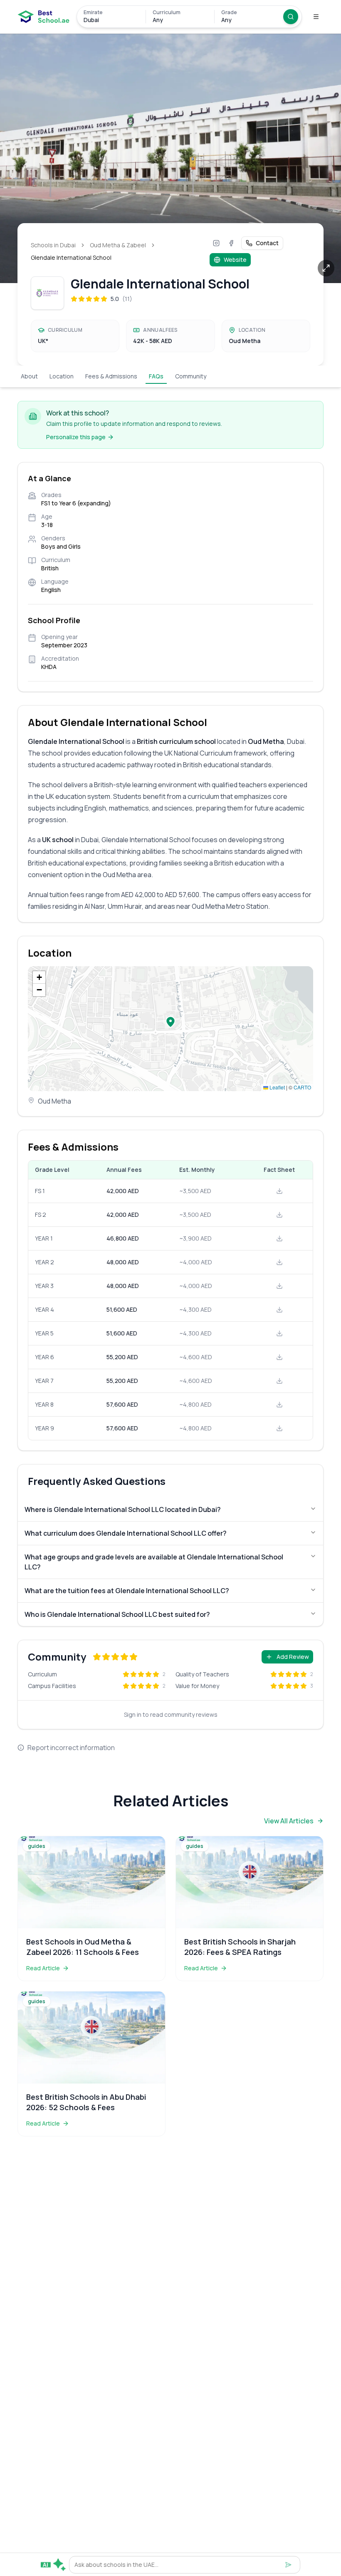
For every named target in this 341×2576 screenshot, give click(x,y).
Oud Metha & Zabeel (118, 245)
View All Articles (289, 1821)
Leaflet (277, 1087)
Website (235, 260)
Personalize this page (76, 437)
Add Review (293, 1657)
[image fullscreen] (326, 268)
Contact (267, 243)
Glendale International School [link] (71, 257)
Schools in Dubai (53, 245)
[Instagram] (216, 243)
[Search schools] (291, 17)
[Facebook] (231, 243)
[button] (170, 1022)
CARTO (302, 1087)
